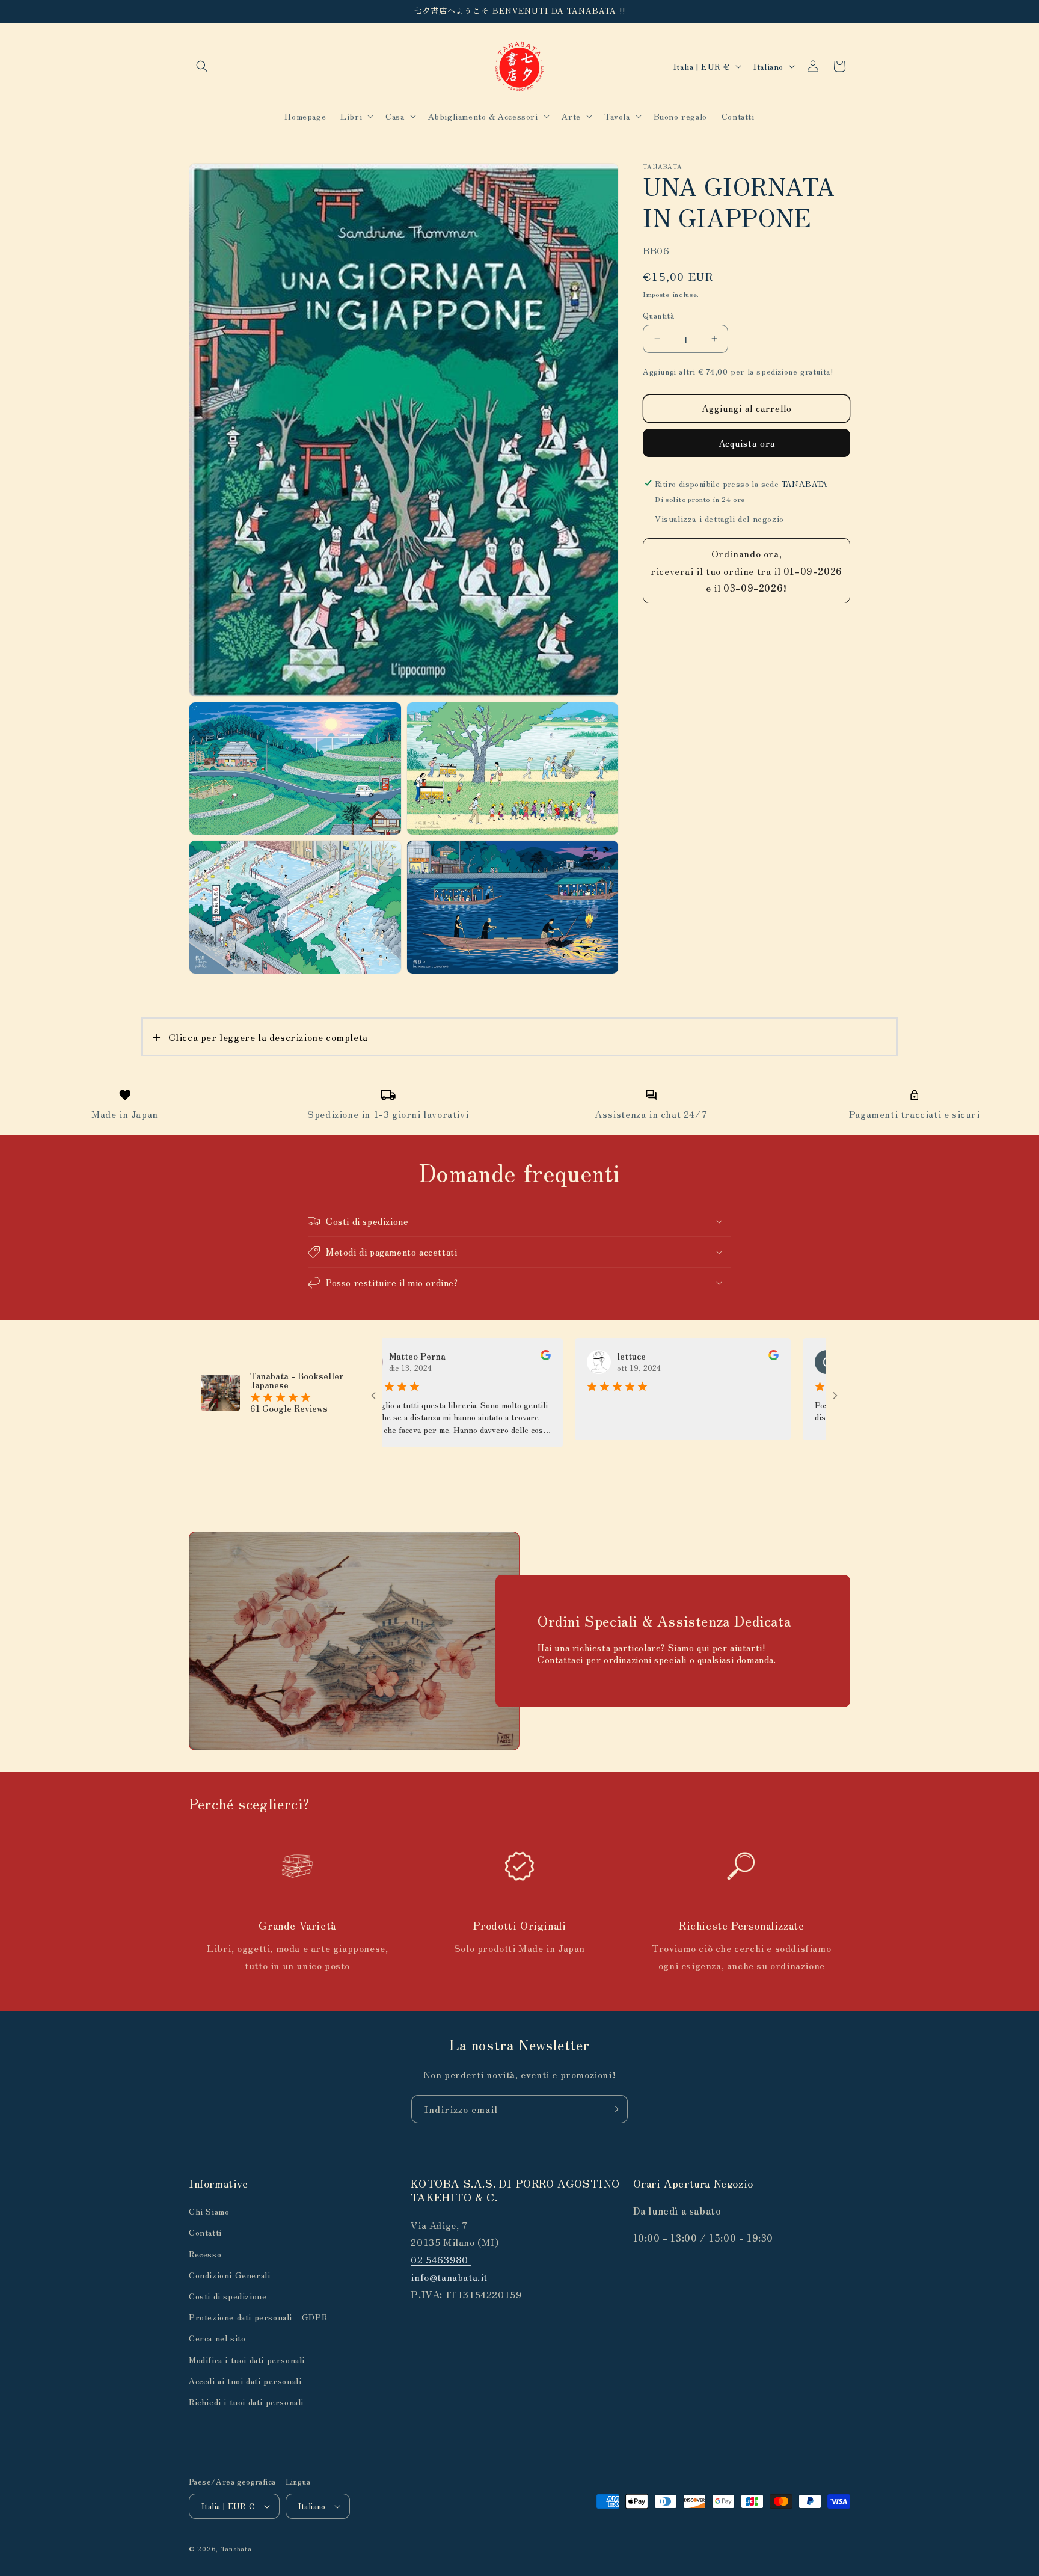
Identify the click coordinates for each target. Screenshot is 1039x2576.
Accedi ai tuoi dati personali (245, 2381)
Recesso (205, 2254)
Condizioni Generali (229, 2275)
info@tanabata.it (449, 2277)
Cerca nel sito (217, 2338)
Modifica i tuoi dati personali (247, 2360)
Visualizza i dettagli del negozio (719, 518)
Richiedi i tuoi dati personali (246, 2402)
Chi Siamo (209, 2211)
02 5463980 (441, 2259)
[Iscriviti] (614, 2109)
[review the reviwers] (472, 1357)
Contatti (205, 2232)
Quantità (658, 315)
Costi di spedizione (228, 2296)
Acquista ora (747, 442)
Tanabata (236, 2548)
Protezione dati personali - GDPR (258, 2317)
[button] (202, 66)
